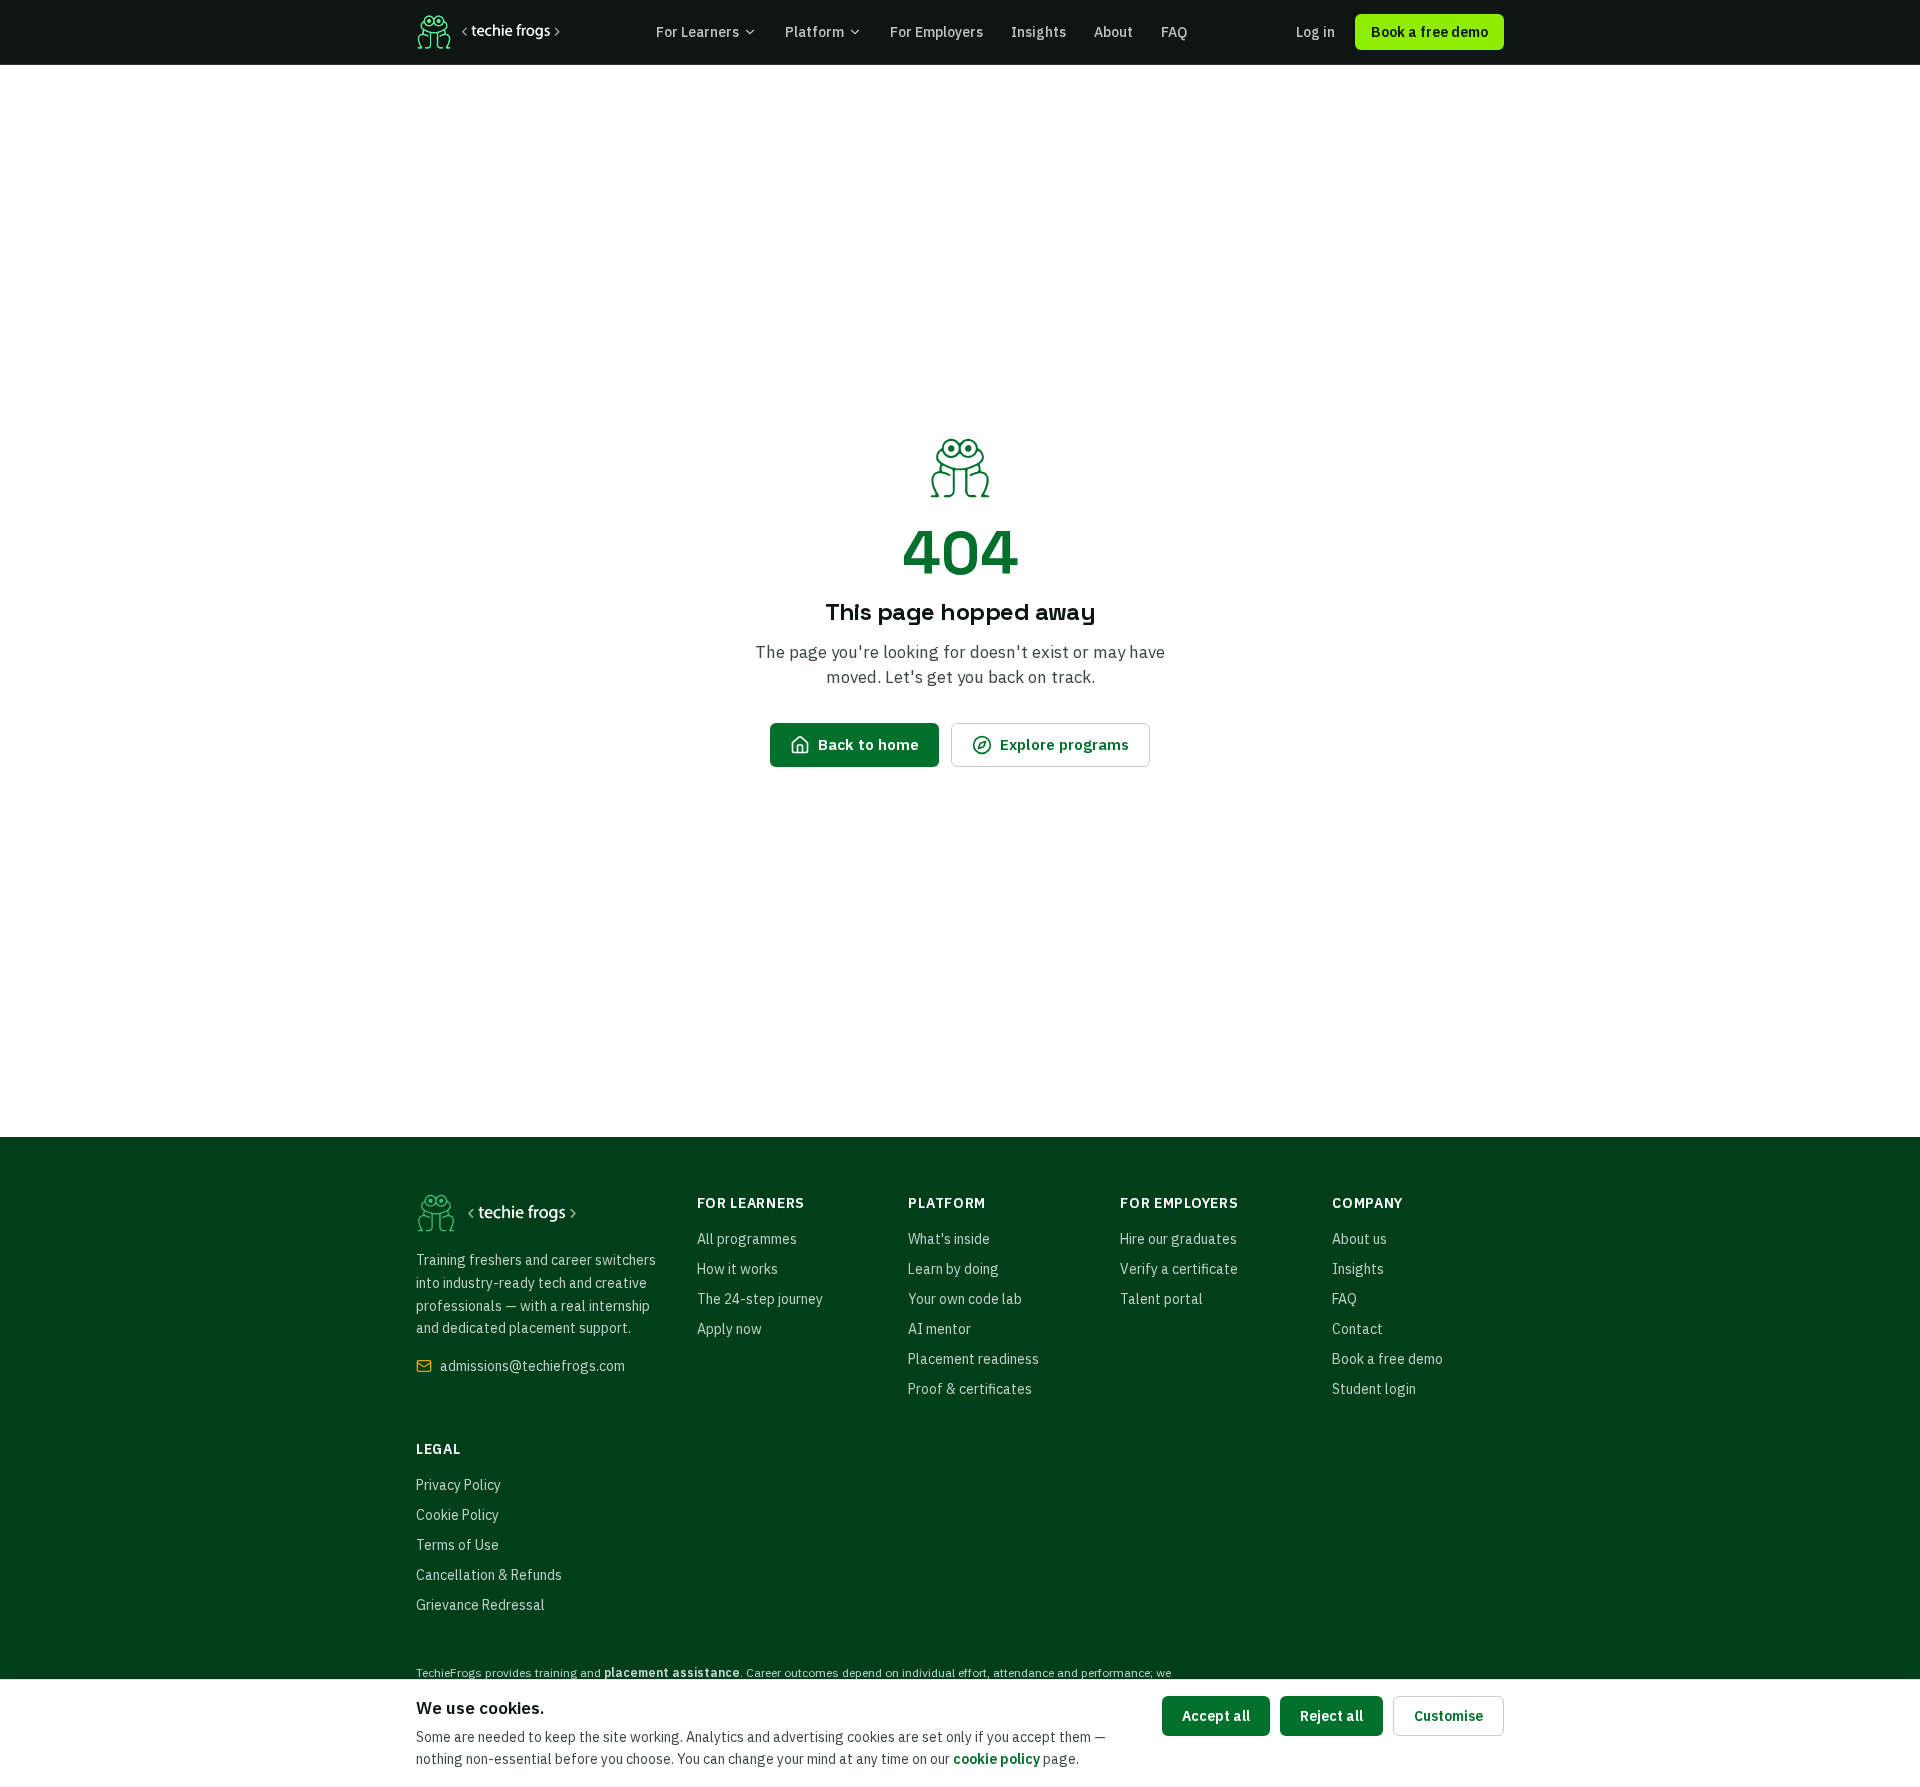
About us (1359, 1239)
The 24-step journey (760, 1299)
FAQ (1174, 32)
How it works (737, 1269)
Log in (1315, 32)
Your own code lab (965, 1299)
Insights (1038, 32)
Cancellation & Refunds (489, 1575)
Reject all (1331, 1716)
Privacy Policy (458, 1485)
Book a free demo (1429, 32)
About (1113, 32)
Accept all (1216, 1716)
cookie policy (996, 1759)
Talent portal (1161, 1299)
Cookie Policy (457, 1515)
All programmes (747, 1239)
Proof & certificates (970, 1389)
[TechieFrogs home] (488, 32)
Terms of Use (457, 1545)
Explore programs (1064, 744)
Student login (1374, 1389)
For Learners (697, 32)
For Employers (936, 32)
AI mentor (939, 1329)
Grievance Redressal (480, 1605)
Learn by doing (953, 1269)
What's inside (949, 1239)
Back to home (868, 744)
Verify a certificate (1179, 1269)
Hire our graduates (1178, 1239)
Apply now (729, 1329)
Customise (1448, 1716)
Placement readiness (973, 1359)
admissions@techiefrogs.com (532, 1366)
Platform (814, 32)
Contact (1357, 1329)
